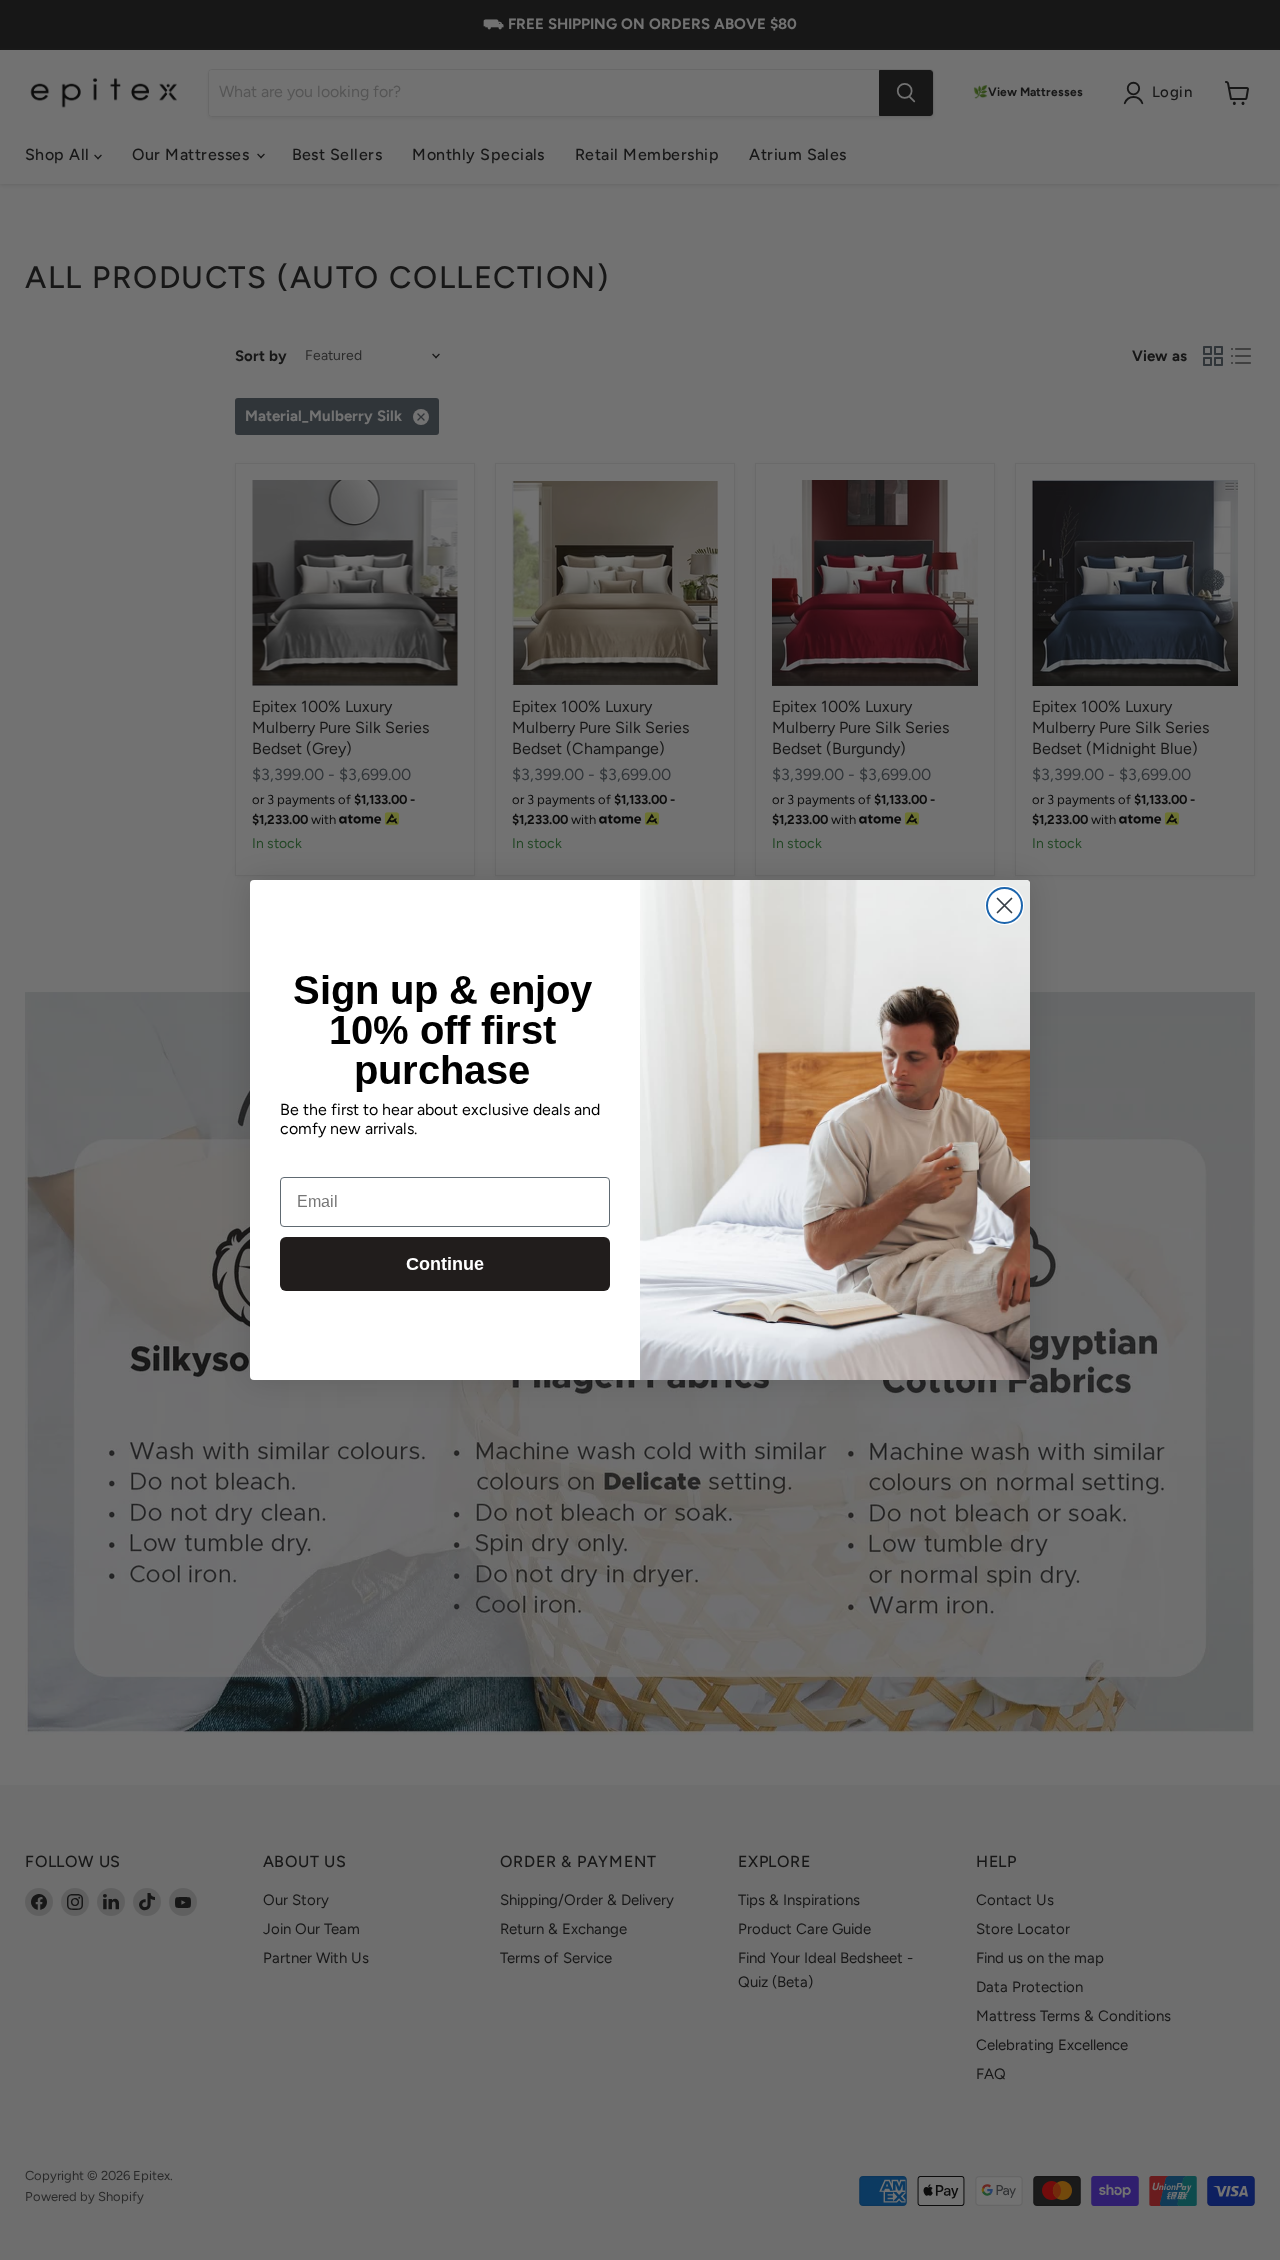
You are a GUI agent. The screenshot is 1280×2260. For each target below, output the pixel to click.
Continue (445, 1264)
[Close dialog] (1004, 905)
